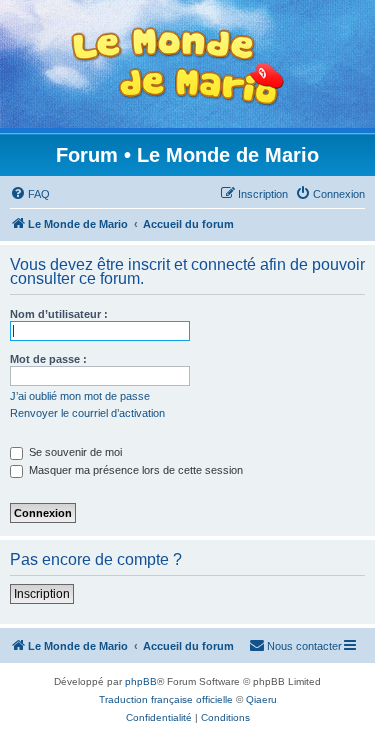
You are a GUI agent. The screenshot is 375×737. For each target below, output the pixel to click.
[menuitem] (30, 194)
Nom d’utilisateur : (59, 314)
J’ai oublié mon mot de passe (80, 396)
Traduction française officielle (166, 699)
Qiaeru (261, 699)
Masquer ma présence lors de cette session (134, 470)
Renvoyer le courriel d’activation (87, 413)
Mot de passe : (48, 359)
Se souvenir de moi (74, 452)
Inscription (42, 594)
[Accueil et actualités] (178, 66)
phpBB (141, 681)
